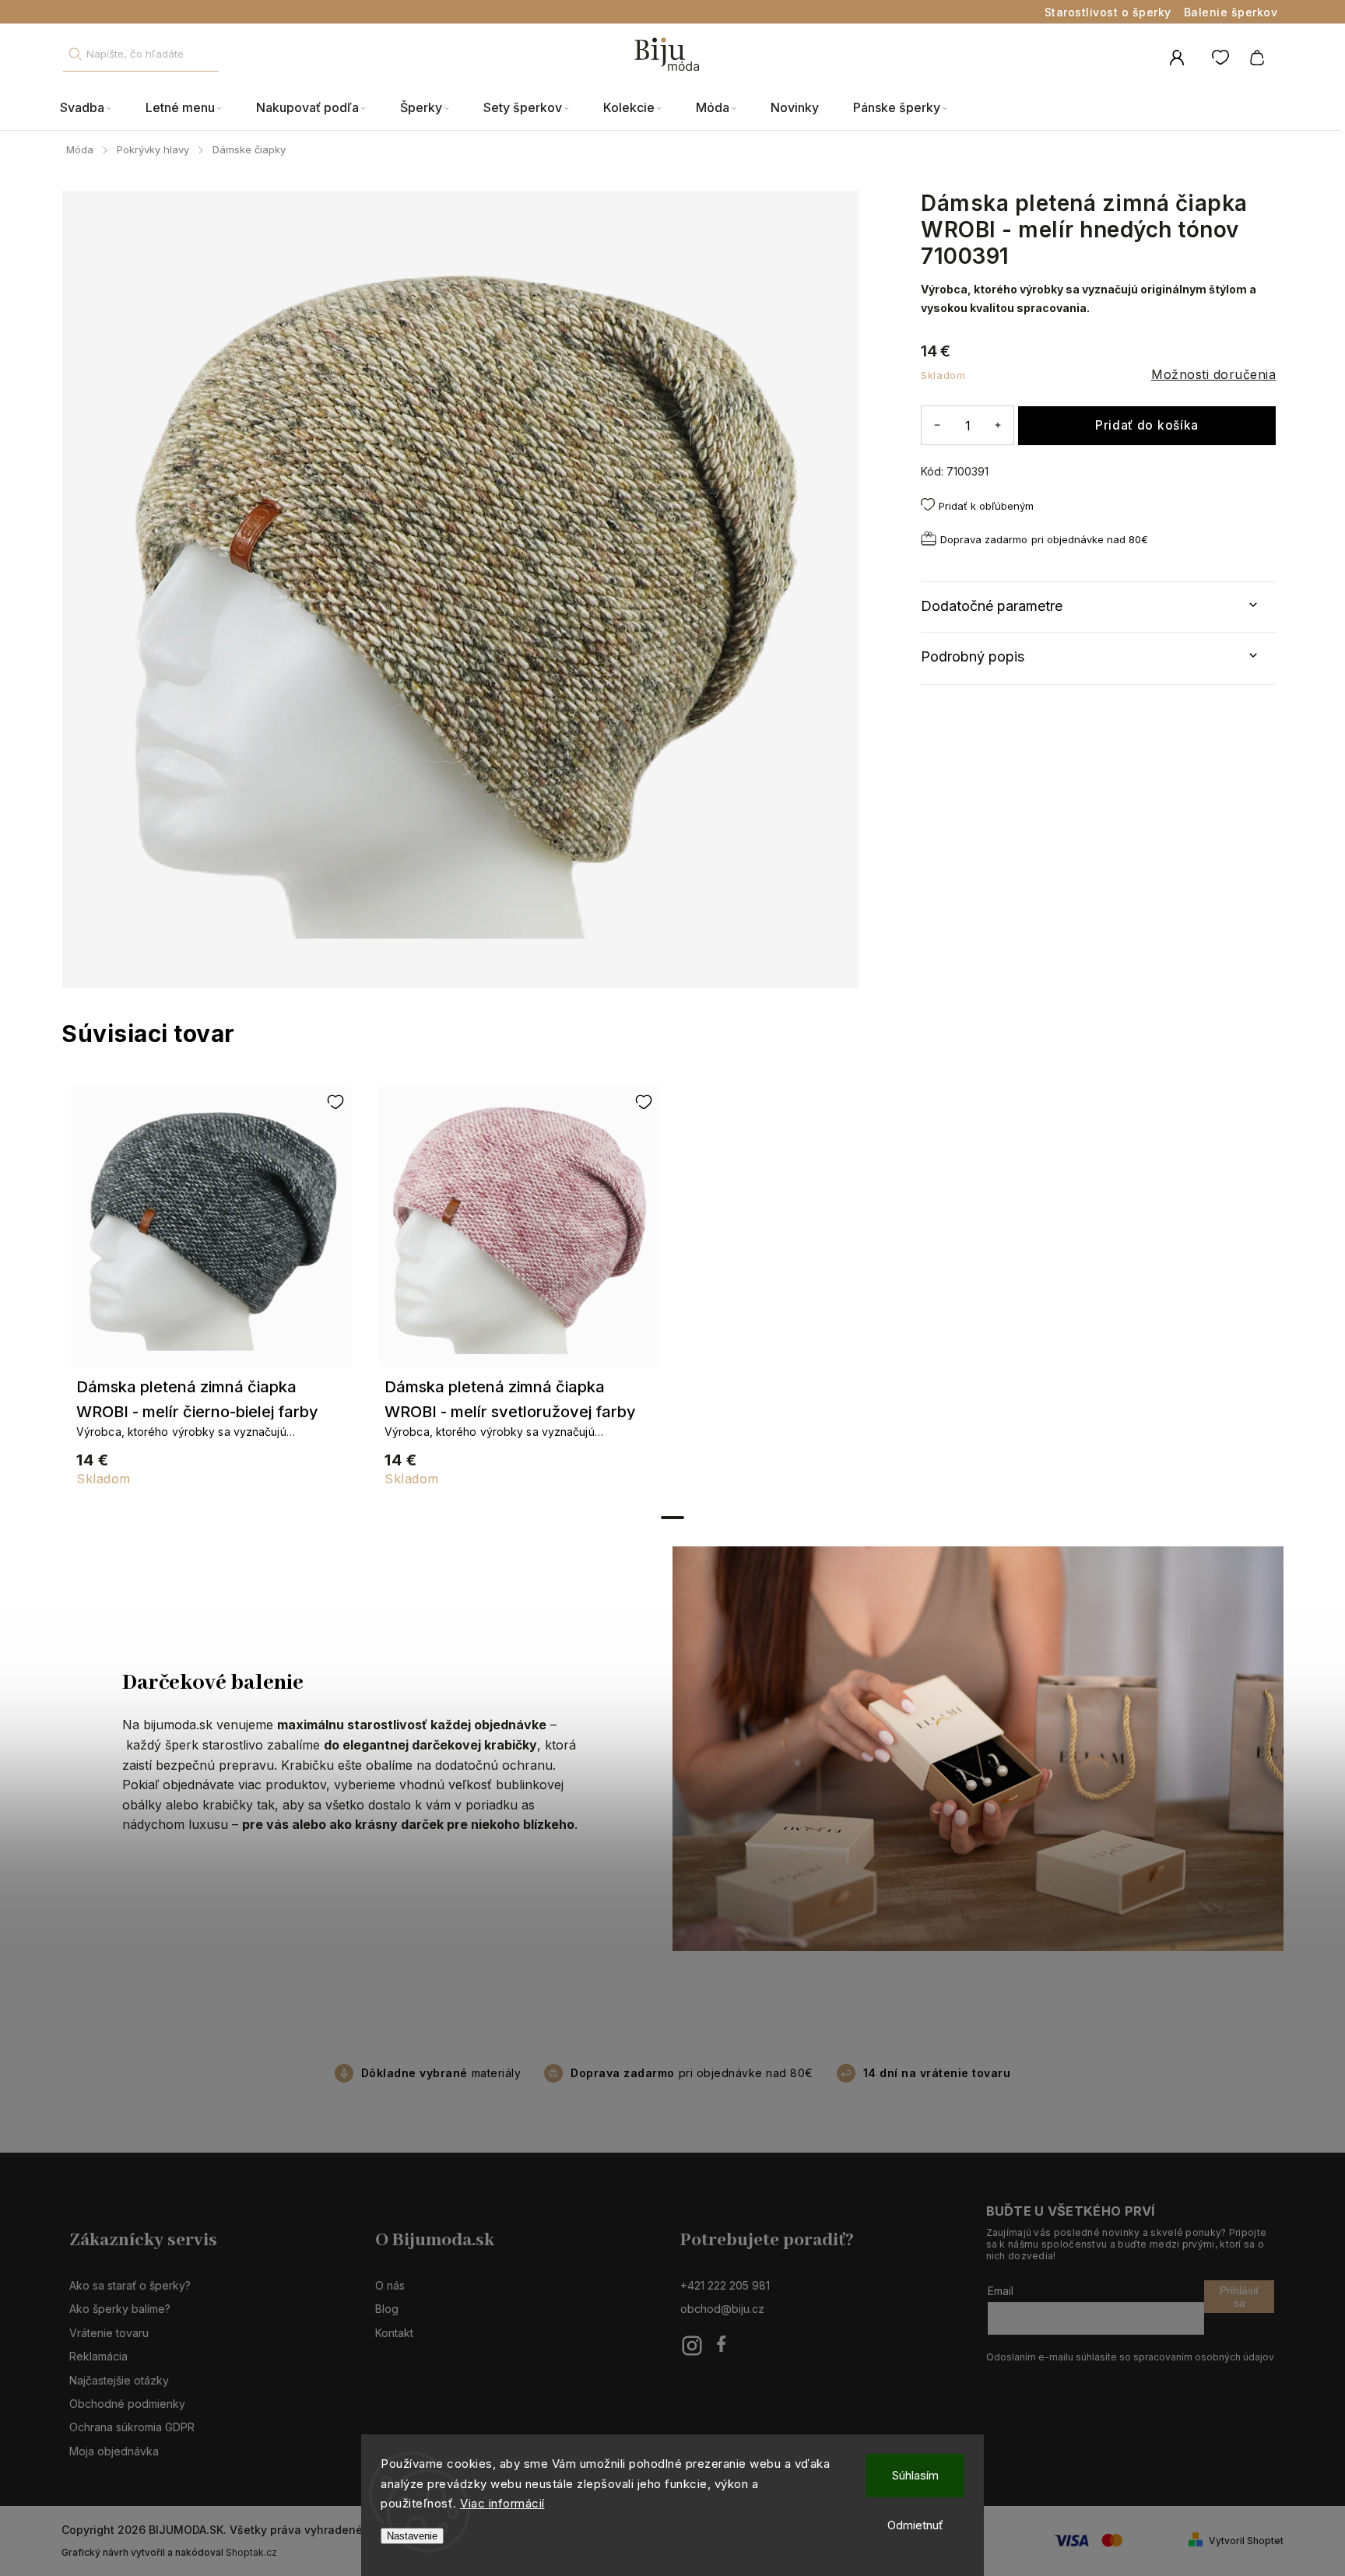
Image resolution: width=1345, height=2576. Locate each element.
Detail (211, 1234)
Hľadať (75, 54)
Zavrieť (1224, 563)
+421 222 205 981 (725, 2285)
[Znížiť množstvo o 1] (937, 425)
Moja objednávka (114, 2451)
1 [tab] (672, 1518)
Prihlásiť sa (1240, 2297)
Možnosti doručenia (1213, 374)
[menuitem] (94, 108)
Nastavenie (412, 2536)
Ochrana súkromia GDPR (132, 2427)
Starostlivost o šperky (1108, 12)
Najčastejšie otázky (119, 2380)
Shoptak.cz (251, 2552)
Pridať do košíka (1147, 425)
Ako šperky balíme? (120, 2309)
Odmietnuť (915, 2525)
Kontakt (394, 2333)
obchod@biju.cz (722, 2309)
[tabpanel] (211, 1294)
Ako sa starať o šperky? (130, 2285)
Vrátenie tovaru (109, 2333)
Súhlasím (915, 2475)
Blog (387, 2309)
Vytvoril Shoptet (1246, 2541)
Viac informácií (502, 2503)
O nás (390, 2285)
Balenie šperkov (1231, 12)
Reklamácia (98, 2356)
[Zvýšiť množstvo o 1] (998, 425)
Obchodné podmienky (127, 2404)
